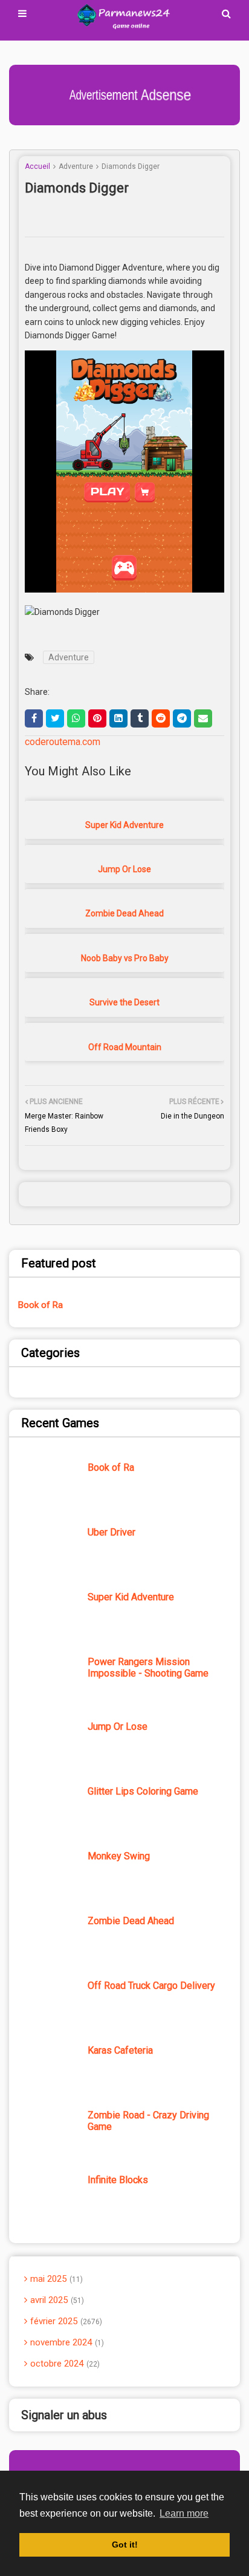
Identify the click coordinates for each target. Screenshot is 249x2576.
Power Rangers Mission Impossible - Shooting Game (148, 1667)
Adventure (76, 166)
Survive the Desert (124, 1002)
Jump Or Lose (124, 869)
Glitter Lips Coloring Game (143, 1791)
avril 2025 (56, 2300)
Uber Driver (112, 1532)
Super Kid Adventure (124, 825)
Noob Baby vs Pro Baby (125, 958)
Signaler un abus (64, 2415)
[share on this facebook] (34, 718)
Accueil (37, 166)
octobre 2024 (64, 2364)
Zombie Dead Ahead (124, 913)
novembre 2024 (66, 2342)
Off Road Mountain (125, 1047)
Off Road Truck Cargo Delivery (151, 1986)
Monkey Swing (119, 1856)
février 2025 (65, 2321)
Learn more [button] (184, 2513)
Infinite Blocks (118, 2180)
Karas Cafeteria (120, 2050)
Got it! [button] (125, 2545)
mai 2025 (55, 2279)
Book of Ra (40, 1305)
